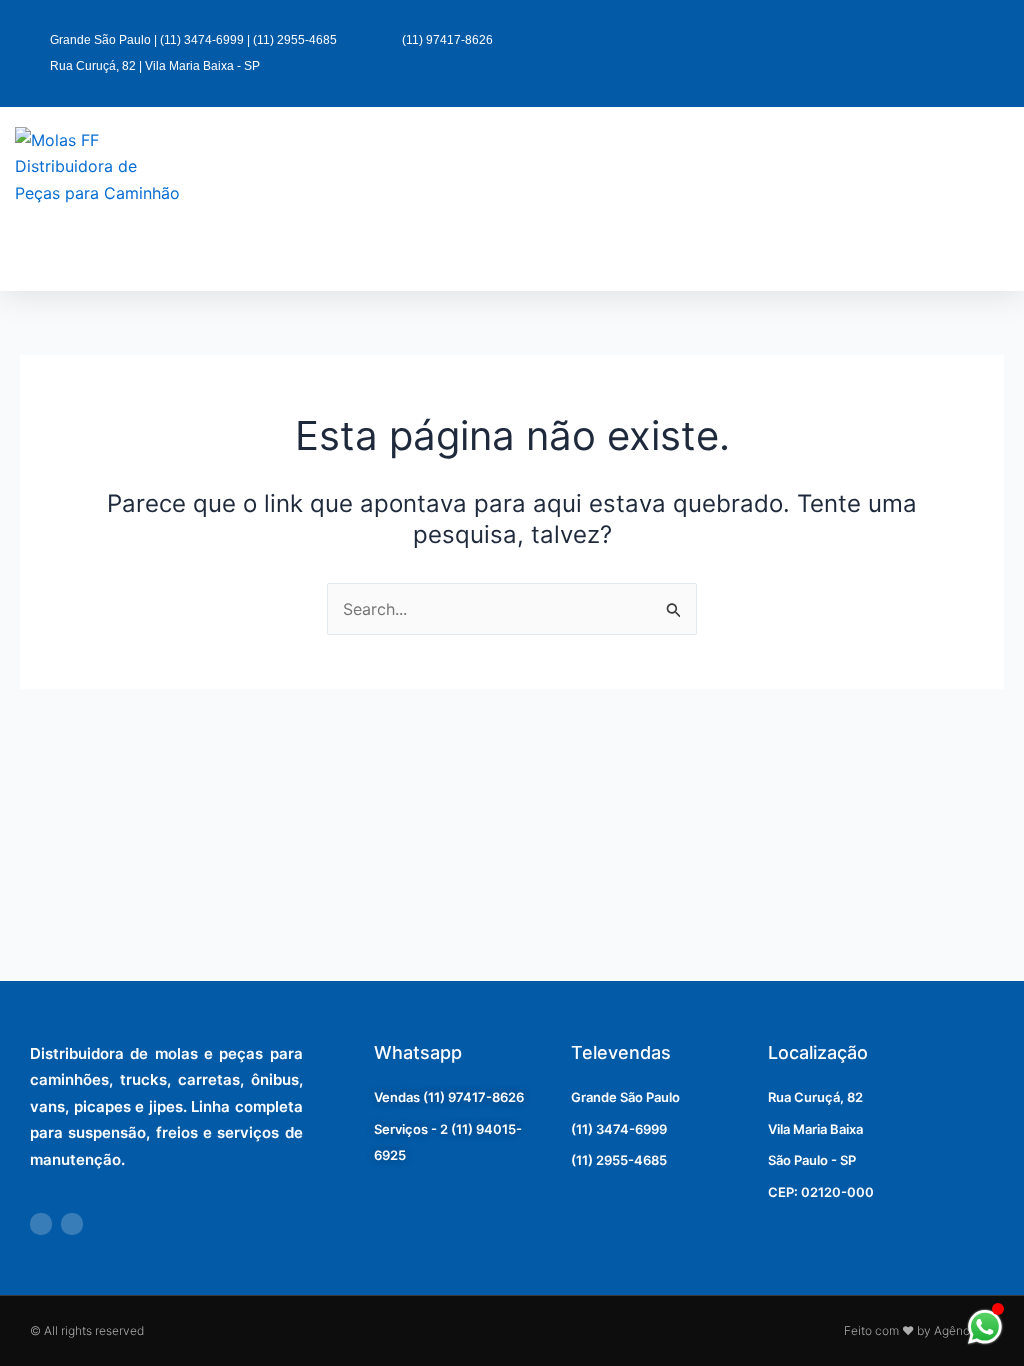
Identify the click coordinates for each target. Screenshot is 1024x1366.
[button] (647, 198)
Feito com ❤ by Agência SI (919, 1330)
